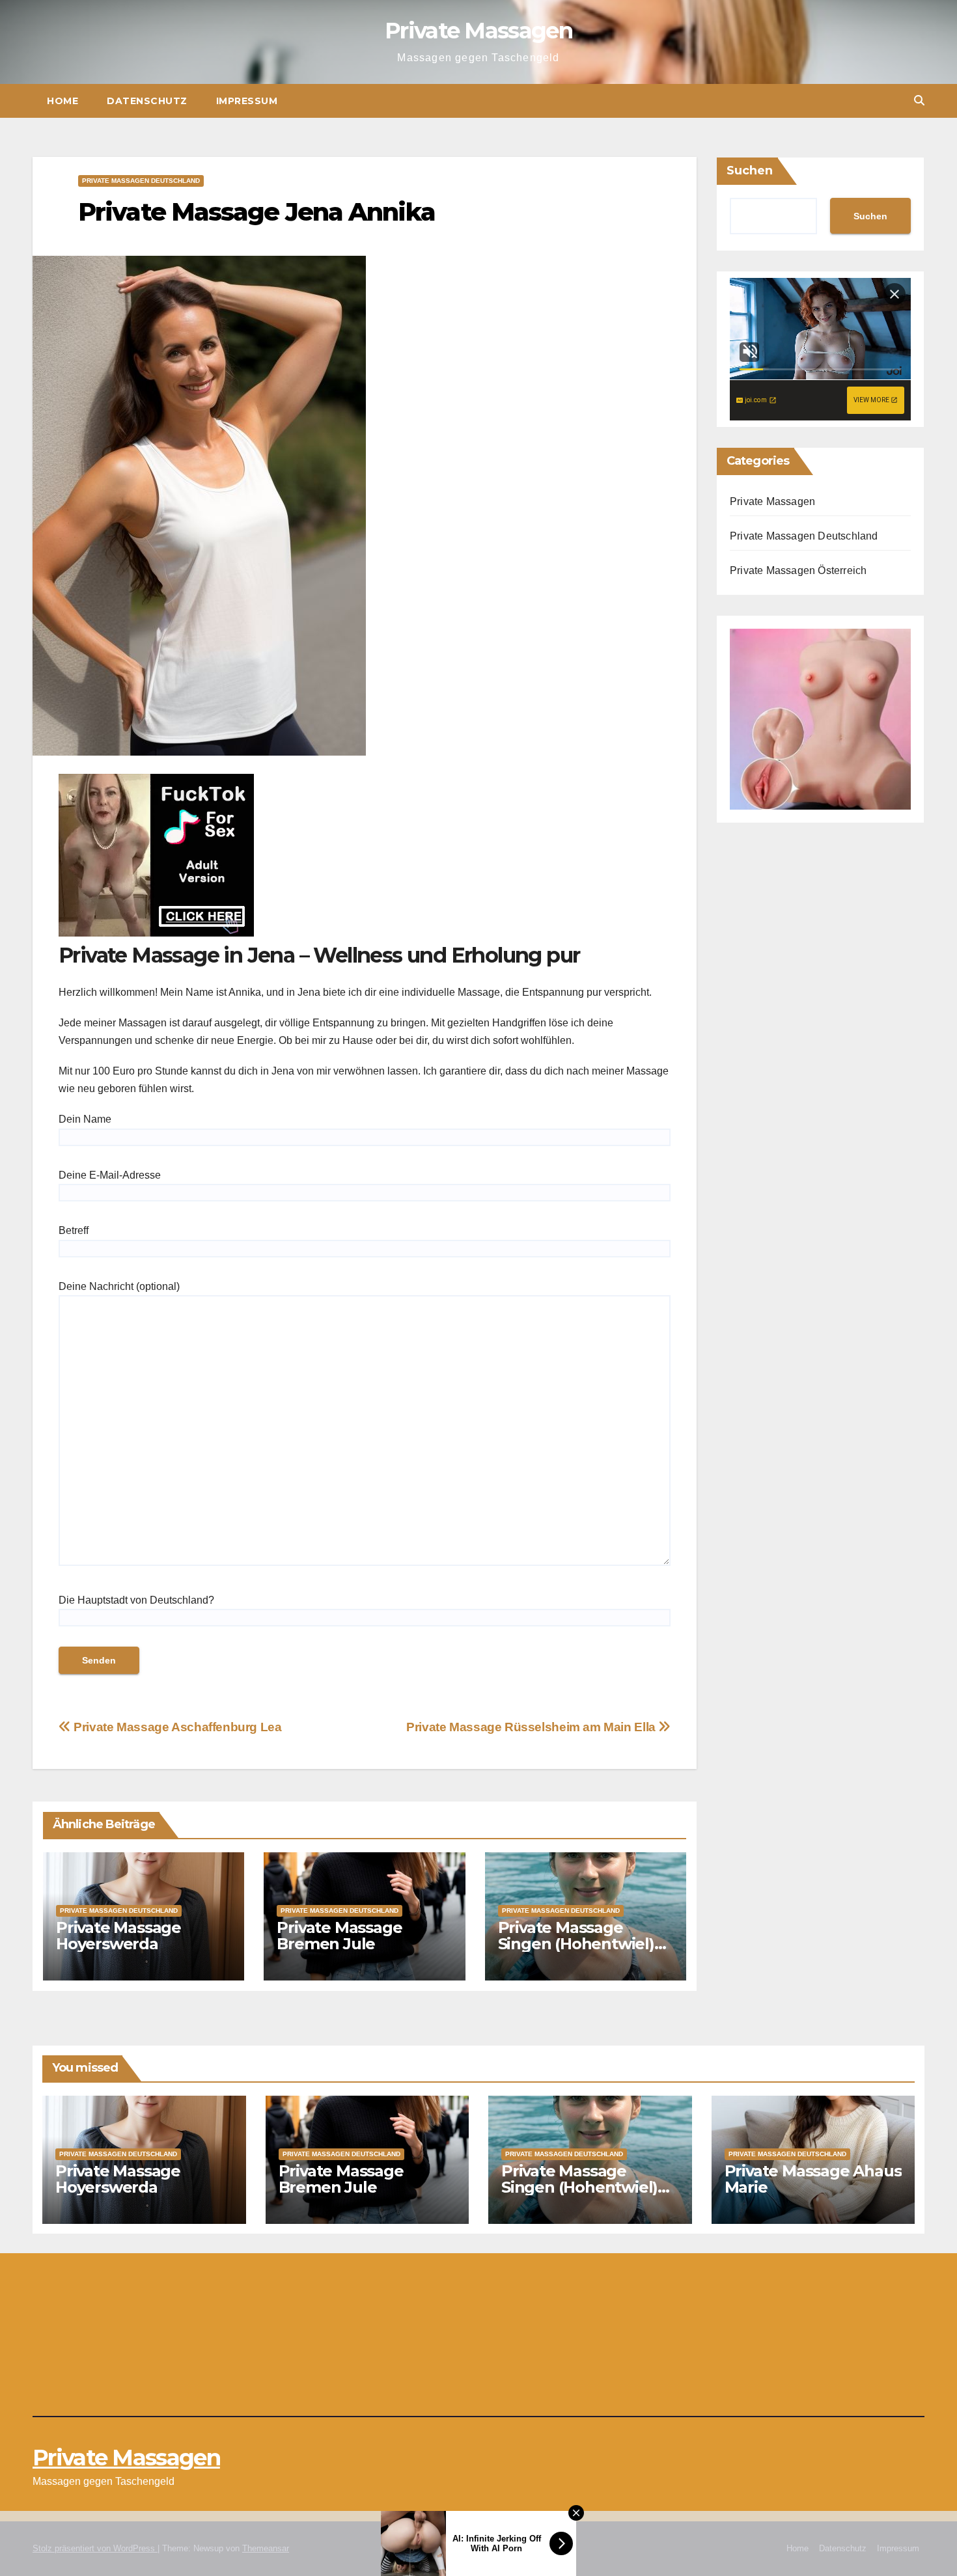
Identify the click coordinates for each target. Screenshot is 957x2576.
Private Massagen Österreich (798, 570)
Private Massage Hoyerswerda (118, 1936)
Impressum (247, 101)
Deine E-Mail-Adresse (110, 1175)
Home (62, 101)
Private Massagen (478, 31)
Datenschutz (147, 101)
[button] (919, 101)
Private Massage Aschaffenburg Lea (176, 1727)
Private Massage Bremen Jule (339, 1936)
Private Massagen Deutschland (141, 181)
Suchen (750, 171)
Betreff (74, 1230)
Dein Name (85, 1119)
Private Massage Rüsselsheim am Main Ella (532, 1727)
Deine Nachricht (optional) (119, 1286)
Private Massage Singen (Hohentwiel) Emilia (576, 1944)
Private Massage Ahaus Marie (813, 2179)
